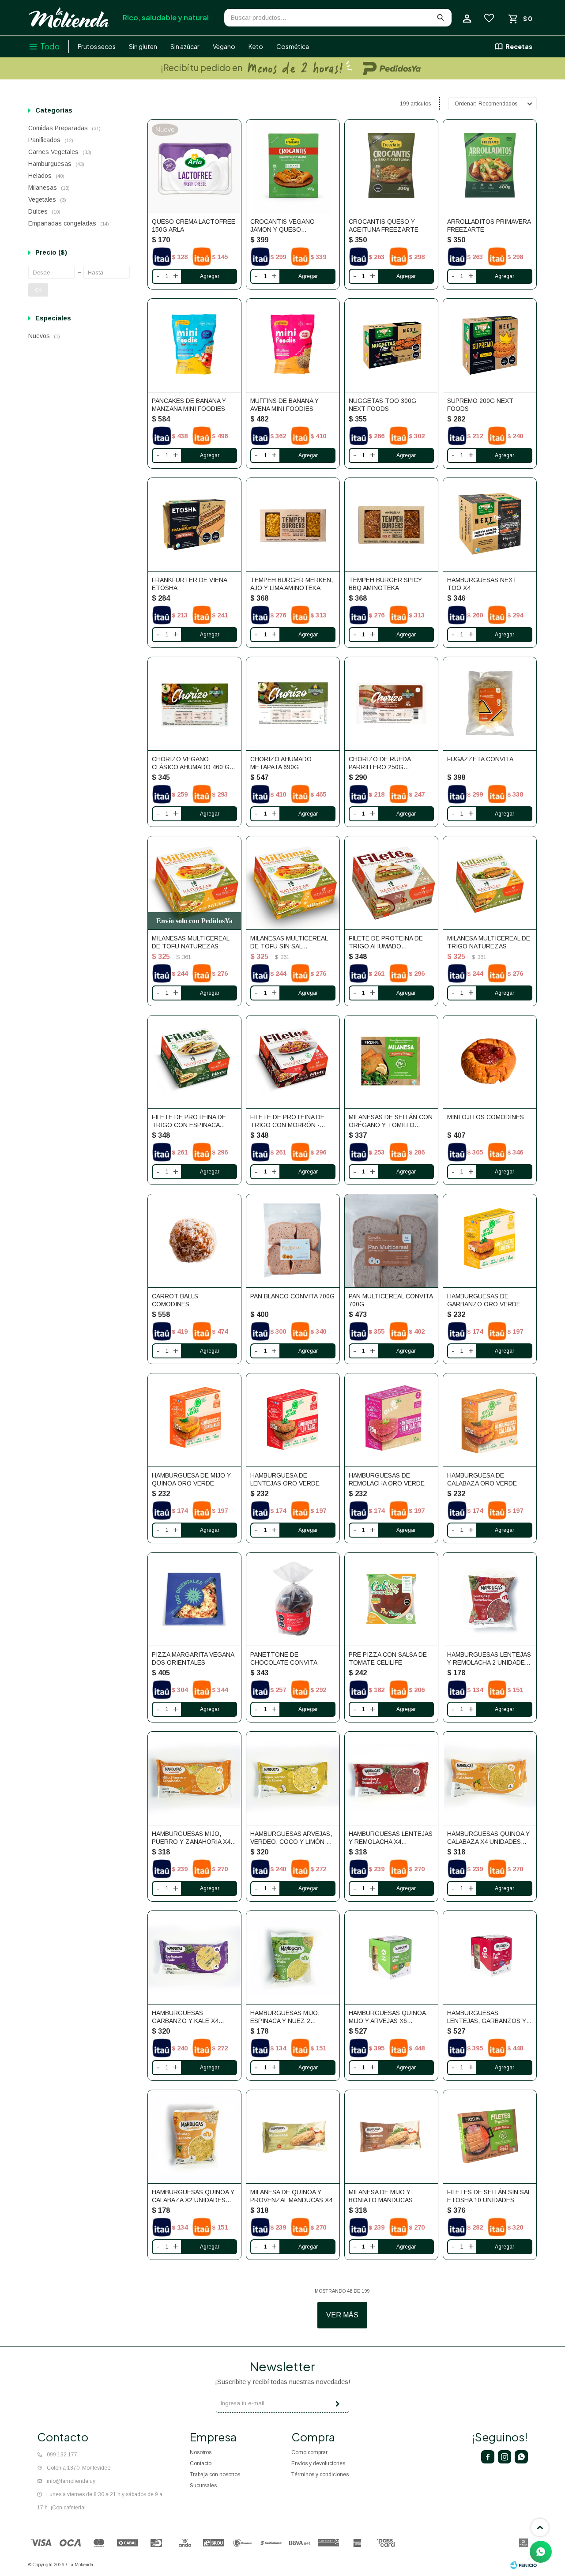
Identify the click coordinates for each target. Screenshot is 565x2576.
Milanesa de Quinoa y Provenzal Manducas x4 (291, 2196)
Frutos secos (97, 46)
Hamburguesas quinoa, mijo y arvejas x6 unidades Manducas (388, 2017)
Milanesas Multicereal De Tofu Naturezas (190, 942)
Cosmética (293, 46)
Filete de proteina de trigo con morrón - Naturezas (287, 1121)
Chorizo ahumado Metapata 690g (281, 763)
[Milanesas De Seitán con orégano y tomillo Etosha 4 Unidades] (391, 1062)
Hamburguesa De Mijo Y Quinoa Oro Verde (191, 1479)
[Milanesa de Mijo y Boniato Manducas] (391, 2137)
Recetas (519, 46)
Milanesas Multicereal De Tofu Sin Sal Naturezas (289, 942)
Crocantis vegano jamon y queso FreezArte (282, 226)
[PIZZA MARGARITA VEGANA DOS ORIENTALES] (194, 1599)
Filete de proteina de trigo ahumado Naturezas (386, 942)
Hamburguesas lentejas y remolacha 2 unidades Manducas (489, 1659)
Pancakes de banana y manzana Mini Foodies (189, 405)
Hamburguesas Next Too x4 (482, 584)
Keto (256, 46)
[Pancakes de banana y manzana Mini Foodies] (194, 345)
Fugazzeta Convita (480, 759)
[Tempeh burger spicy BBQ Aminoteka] (391, 525)
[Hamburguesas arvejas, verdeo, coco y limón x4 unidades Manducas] (293, 1778)
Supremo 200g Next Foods (480, 405)
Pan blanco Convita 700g (292, 1296)
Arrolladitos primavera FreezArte (489, 226)
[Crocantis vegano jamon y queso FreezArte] (293, 166)
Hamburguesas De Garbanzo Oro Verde (484, 1300)
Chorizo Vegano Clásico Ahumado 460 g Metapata (191, 763)
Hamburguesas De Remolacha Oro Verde (387, 1479)
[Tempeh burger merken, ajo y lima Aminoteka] (293, 525)
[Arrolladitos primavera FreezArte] (490, 166)
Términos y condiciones (320, 2474)
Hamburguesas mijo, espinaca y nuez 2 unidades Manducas (285, 2017)
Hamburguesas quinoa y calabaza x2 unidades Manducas (193, 2196)
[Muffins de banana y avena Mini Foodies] (293, 345)
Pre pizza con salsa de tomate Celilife (388, 1658)
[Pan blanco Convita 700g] (293, 1241)
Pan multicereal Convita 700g (391, 1300)
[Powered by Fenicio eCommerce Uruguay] (524, 2565)
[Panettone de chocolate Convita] (293, 1599)
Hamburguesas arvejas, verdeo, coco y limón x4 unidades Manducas (292, 1838)
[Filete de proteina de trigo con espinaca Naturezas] (194, 1062)
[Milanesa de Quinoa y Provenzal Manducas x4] (293, 2137)
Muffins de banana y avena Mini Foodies (284, 405)
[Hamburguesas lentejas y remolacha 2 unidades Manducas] (490, 1599)
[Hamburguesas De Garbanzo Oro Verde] (490, 1241)
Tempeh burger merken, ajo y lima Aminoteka (292, 584)
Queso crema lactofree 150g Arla (194, 226)
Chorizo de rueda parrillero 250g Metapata (380, 763)
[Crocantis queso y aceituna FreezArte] (391, 166)
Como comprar (309, 2452)
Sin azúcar (185, 46)
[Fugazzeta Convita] (490, 704)
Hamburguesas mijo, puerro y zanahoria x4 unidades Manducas (191, 1838)
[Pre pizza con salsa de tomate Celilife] (391, 1599)
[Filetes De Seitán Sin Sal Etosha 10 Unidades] (490, 2137)
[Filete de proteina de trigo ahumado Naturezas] (391, 883)
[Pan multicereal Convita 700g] (391, 1241)
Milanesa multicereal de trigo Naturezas (489, 942)
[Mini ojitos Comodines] (490, 1062)
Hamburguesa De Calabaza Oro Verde (482, 1479)
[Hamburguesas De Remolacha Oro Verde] (391, 1420)
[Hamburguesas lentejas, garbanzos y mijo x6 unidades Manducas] (490, 1957)
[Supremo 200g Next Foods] (490, 345)
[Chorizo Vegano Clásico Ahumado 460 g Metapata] (194, 704)
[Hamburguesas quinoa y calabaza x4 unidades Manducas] (490, 1778)
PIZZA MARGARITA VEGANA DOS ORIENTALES (193, 1658)
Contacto (201, 2463)
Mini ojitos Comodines (486, 1117)
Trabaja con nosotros (215, 2474)
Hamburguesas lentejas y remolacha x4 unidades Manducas (391, 1838)
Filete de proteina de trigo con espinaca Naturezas (189, 1121)
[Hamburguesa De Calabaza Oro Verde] (490, 1420)
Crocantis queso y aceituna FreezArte (384, 226)
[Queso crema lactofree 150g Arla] (194, 166)
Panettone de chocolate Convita (284, 1658)
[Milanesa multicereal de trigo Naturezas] (490, 883)
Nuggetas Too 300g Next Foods (382, 405)
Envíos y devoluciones (318, 2463)
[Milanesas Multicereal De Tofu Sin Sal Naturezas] (293, 883)
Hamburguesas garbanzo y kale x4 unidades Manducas (186, 2017)
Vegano (224, 46)
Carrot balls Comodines (175, 1300)
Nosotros (201, 2452)
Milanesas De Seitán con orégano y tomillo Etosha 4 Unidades (391, 1121)
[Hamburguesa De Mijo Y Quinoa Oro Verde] (194, 1420)
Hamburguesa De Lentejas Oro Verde (285, 1479)
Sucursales (203, 2486)
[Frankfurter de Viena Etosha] (194, 525)
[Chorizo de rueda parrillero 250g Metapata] (391, 704)
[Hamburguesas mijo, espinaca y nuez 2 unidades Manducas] (293, 1957)
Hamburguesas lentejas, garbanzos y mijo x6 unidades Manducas (487, 2017)
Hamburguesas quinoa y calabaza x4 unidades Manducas (488, 1838)
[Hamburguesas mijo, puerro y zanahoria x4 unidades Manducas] (194, 1778)
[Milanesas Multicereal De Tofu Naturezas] (194, 883)
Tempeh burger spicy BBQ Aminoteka (385, 584)
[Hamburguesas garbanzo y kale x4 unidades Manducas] (194, 1957)
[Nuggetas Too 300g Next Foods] (391, 345)
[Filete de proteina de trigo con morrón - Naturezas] (293, 1062)
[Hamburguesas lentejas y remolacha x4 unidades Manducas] (391, 1778)
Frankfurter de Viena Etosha (189, 584)
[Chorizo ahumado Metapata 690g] (293, 704)
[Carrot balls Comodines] (194, 1241)
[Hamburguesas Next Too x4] (490, 525)
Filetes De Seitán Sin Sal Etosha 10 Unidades (489, 2196)
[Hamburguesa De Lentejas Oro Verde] (293, 1420)
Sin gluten (143, 46)
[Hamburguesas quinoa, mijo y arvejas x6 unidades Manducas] (391, 1957)
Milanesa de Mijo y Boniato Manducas (381, 2196)
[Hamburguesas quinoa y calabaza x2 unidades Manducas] (194, 2137)
